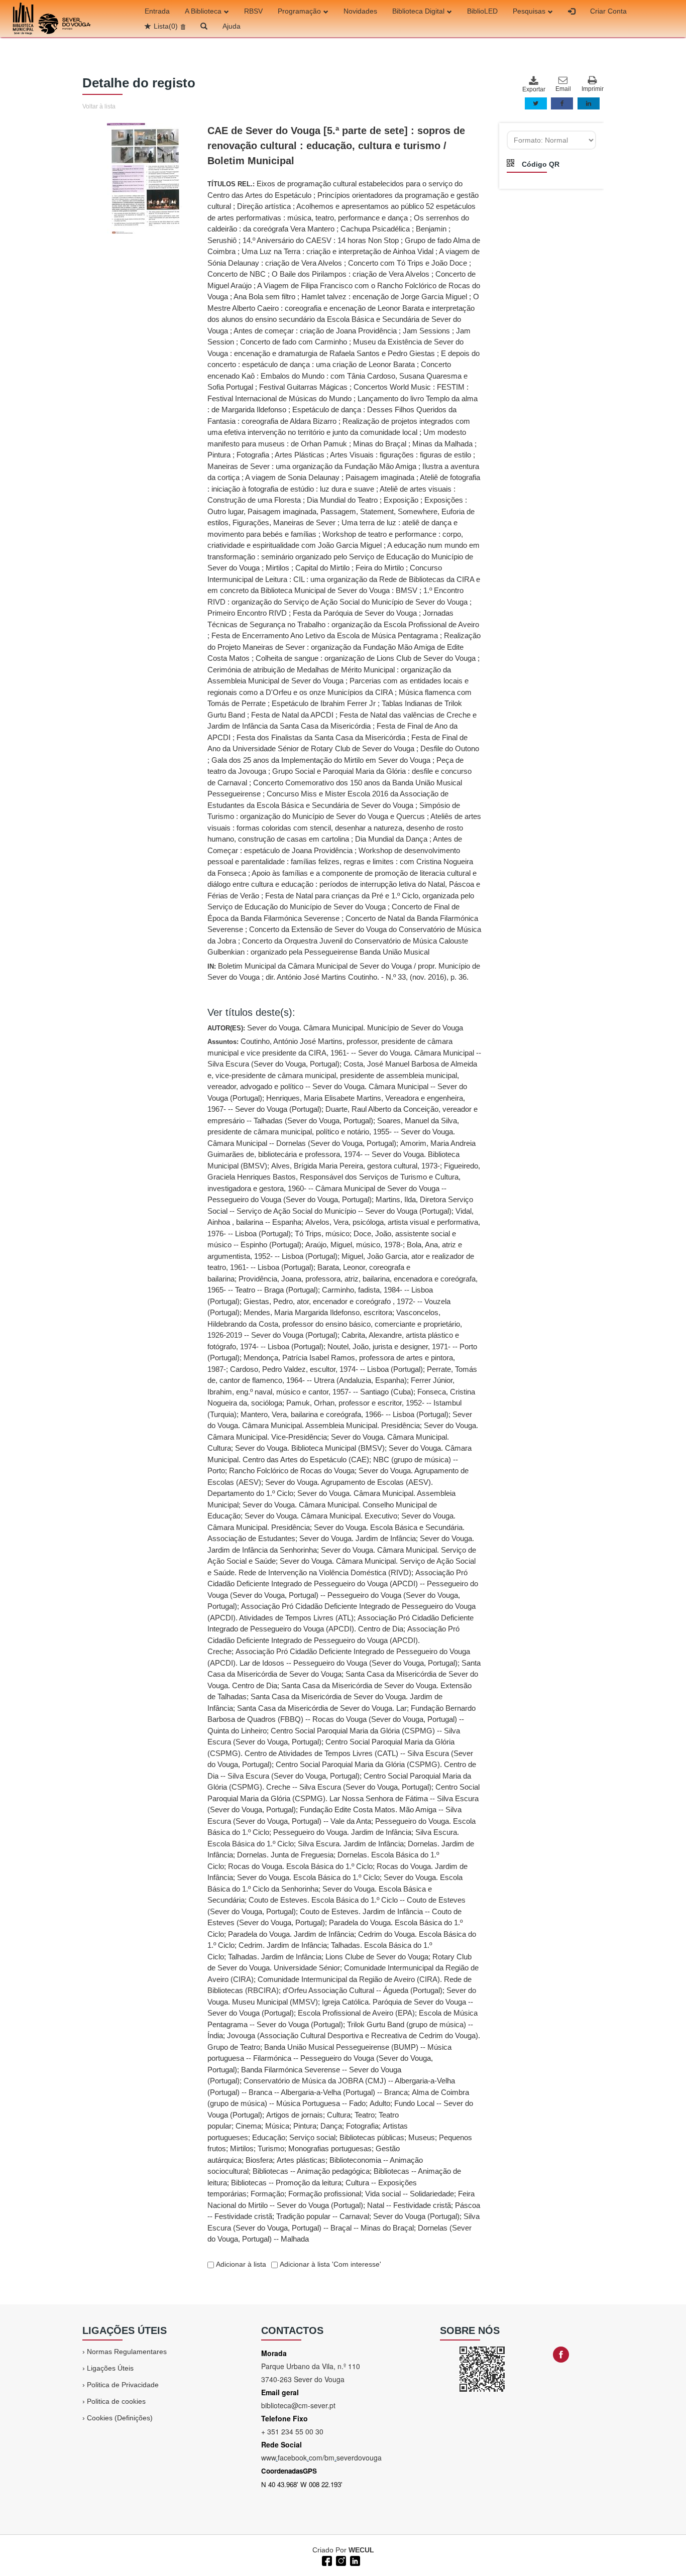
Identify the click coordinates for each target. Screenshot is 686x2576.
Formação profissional (325, 2194)
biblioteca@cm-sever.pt (298, 2405)
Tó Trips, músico (322, 1234)
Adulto (380, 2103)
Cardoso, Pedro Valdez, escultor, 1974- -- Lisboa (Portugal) (326, 1369)
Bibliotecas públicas (372, 2137)
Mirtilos (242, 2148)
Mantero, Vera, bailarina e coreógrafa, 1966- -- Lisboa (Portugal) (345, 1414)
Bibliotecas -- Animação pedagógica (311, 2171)
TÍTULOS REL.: (344, 568)
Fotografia (362, 2126)
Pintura (305, 2126)
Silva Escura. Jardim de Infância (351, 1844)
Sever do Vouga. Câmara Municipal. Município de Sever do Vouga (355, 1028)
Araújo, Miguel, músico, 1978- (354, 1245)
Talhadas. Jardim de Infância (275, 1957)
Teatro (365, 2115)
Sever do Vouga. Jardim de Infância (358, 1538)
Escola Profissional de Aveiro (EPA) (356, 2013)
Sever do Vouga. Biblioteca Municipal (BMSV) (310, 1448)
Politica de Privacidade (123, 2385)
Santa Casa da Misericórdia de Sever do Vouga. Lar (322, 1708)
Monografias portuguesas (330, 2148)
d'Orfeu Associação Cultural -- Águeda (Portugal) (363, 1990)
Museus (422, 2137)
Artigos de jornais (295, 2115)
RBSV (253, 11)
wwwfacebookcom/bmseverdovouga (321, 2457)
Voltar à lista (99, 106)
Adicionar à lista (240, 2264)
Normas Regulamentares (127, 2352)
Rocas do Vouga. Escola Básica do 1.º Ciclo (300, 1866)
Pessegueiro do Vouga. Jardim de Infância (342, 1832)
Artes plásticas (301, 2160)
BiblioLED (482, 11)
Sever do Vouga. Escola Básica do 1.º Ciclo (308, 1877)
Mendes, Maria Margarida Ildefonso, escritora (318, 1312)
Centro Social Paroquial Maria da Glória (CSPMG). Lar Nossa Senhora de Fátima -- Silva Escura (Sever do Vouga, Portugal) (344, 1798)
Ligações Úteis (110, 2368)
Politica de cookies (116, 2401)
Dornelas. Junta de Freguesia (285, 1855)
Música (277, 2126)
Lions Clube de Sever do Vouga (377, 1957)
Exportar (533, 89)
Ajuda (232, 26)
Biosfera (259, 2160)
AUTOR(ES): (335, 1028)
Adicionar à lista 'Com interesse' (329, 2264)
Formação (267, 2194)
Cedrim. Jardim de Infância (283, 1945)
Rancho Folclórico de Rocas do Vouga (292, 1471)
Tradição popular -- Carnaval (323, 2216)
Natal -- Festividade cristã (409, 2205)
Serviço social (312, 2137)
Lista (166, 26)
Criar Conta (608, 11)
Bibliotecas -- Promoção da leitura (286, 2183)
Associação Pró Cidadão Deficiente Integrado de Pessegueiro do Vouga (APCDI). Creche (333, 1640)
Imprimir (593, 89)
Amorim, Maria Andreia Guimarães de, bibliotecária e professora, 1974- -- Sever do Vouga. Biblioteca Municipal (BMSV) (341, 1154)
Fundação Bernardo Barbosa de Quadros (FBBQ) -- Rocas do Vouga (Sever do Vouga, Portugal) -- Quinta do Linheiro (341, 1719)
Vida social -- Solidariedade (410, 2194)
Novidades (360, 11)
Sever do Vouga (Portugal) (416, 2216)
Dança (331, 2126)
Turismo (271, 2148)
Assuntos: (344, 1640)
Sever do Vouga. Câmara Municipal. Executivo (321, 1516)
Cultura (339, 2115)
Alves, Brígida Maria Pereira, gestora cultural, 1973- (356, 1166)
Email (563, 89)
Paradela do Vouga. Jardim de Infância (291, 1934)
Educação (269, 2137)
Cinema (248, 2126)
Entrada (157, 11)
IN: (344, 972)
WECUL (361, 2550)
